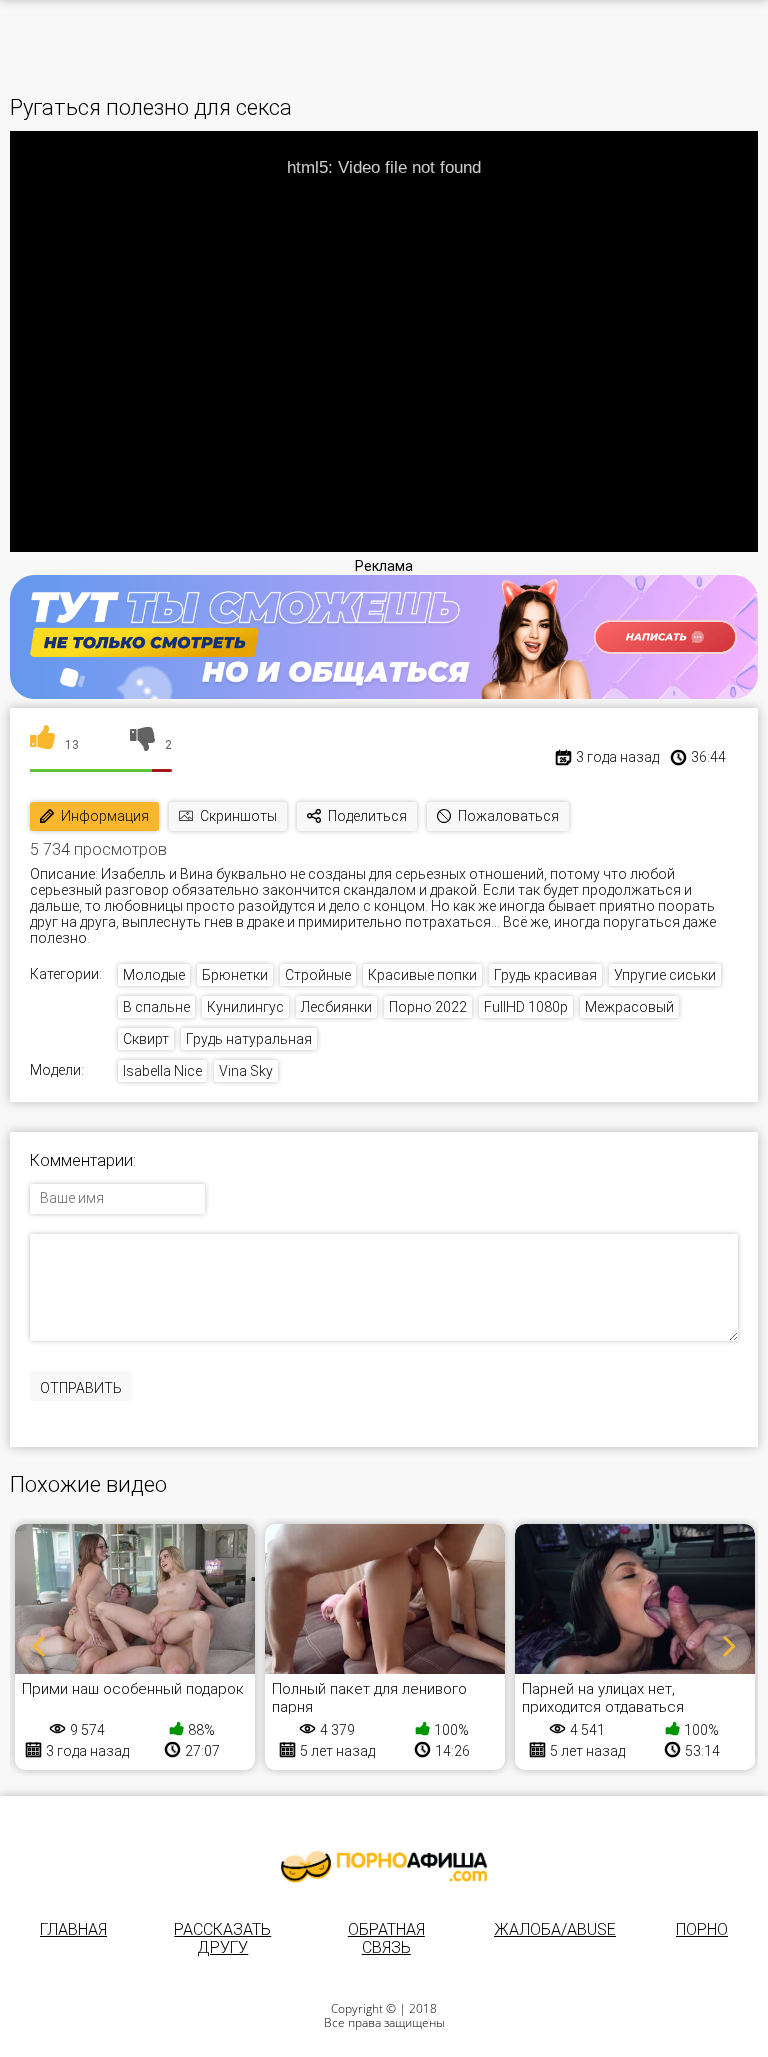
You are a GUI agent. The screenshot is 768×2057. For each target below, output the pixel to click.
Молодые (154, 975)
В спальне (156, 1007)
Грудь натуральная (249, 1039)
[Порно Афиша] (384, 1867)
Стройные (318, 975)
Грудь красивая (545, 975)
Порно (702, 1929)
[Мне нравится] (42, 745)
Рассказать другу (222, 1938)
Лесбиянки (336, 1007)
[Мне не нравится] (142, 745)
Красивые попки (422, 975)
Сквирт (146, 1039)
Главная (73, 1929)
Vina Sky (246, 1071)
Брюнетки (235, 975)
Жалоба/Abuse (555, 1929)
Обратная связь (386, 1938)
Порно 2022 (428, 1007)
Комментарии (81, 1161)
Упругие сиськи (665, 975)
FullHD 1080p (526, 1007)
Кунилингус (245, 1007)
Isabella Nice (162, 1071)
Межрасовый (629, 1007)
